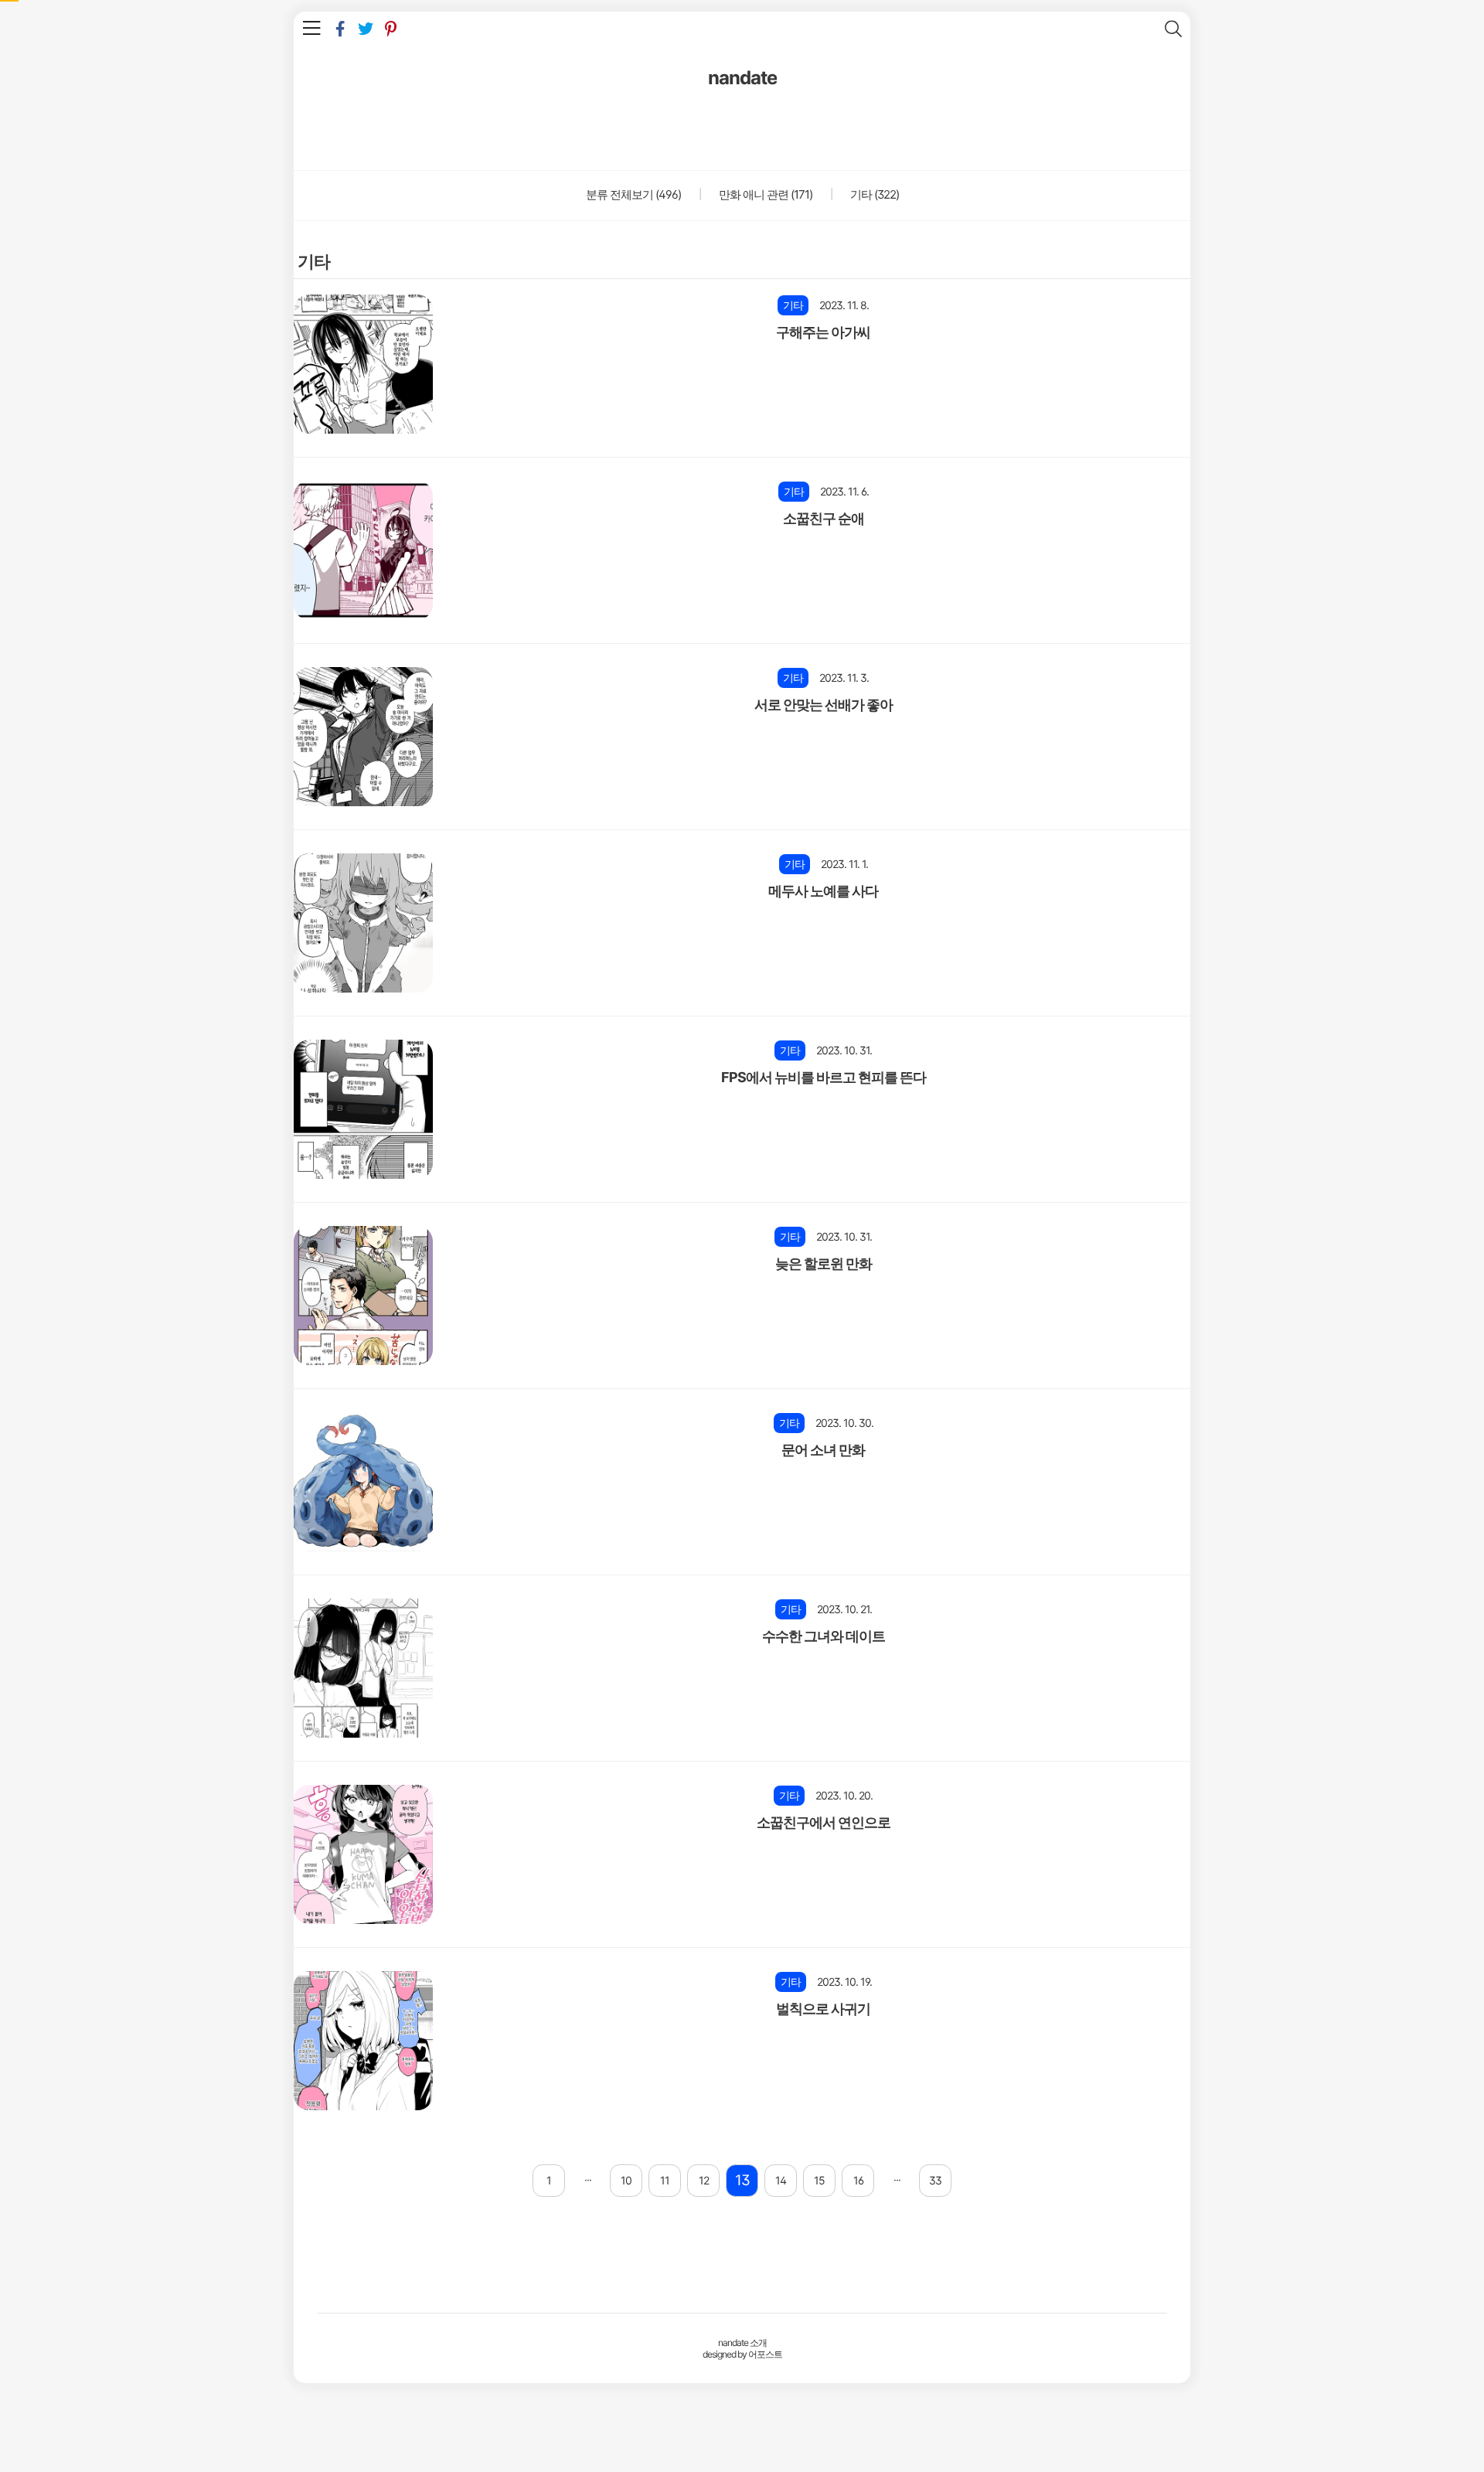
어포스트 (765, 2354)
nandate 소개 (742, 2343)
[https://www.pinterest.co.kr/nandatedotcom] (391, 29)
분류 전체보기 (633, 194)
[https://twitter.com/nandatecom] (365, 29)
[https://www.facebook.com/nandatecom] (340, 29)
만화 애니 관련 (764, 194)
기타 (873, 194)
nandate (742, 78)
